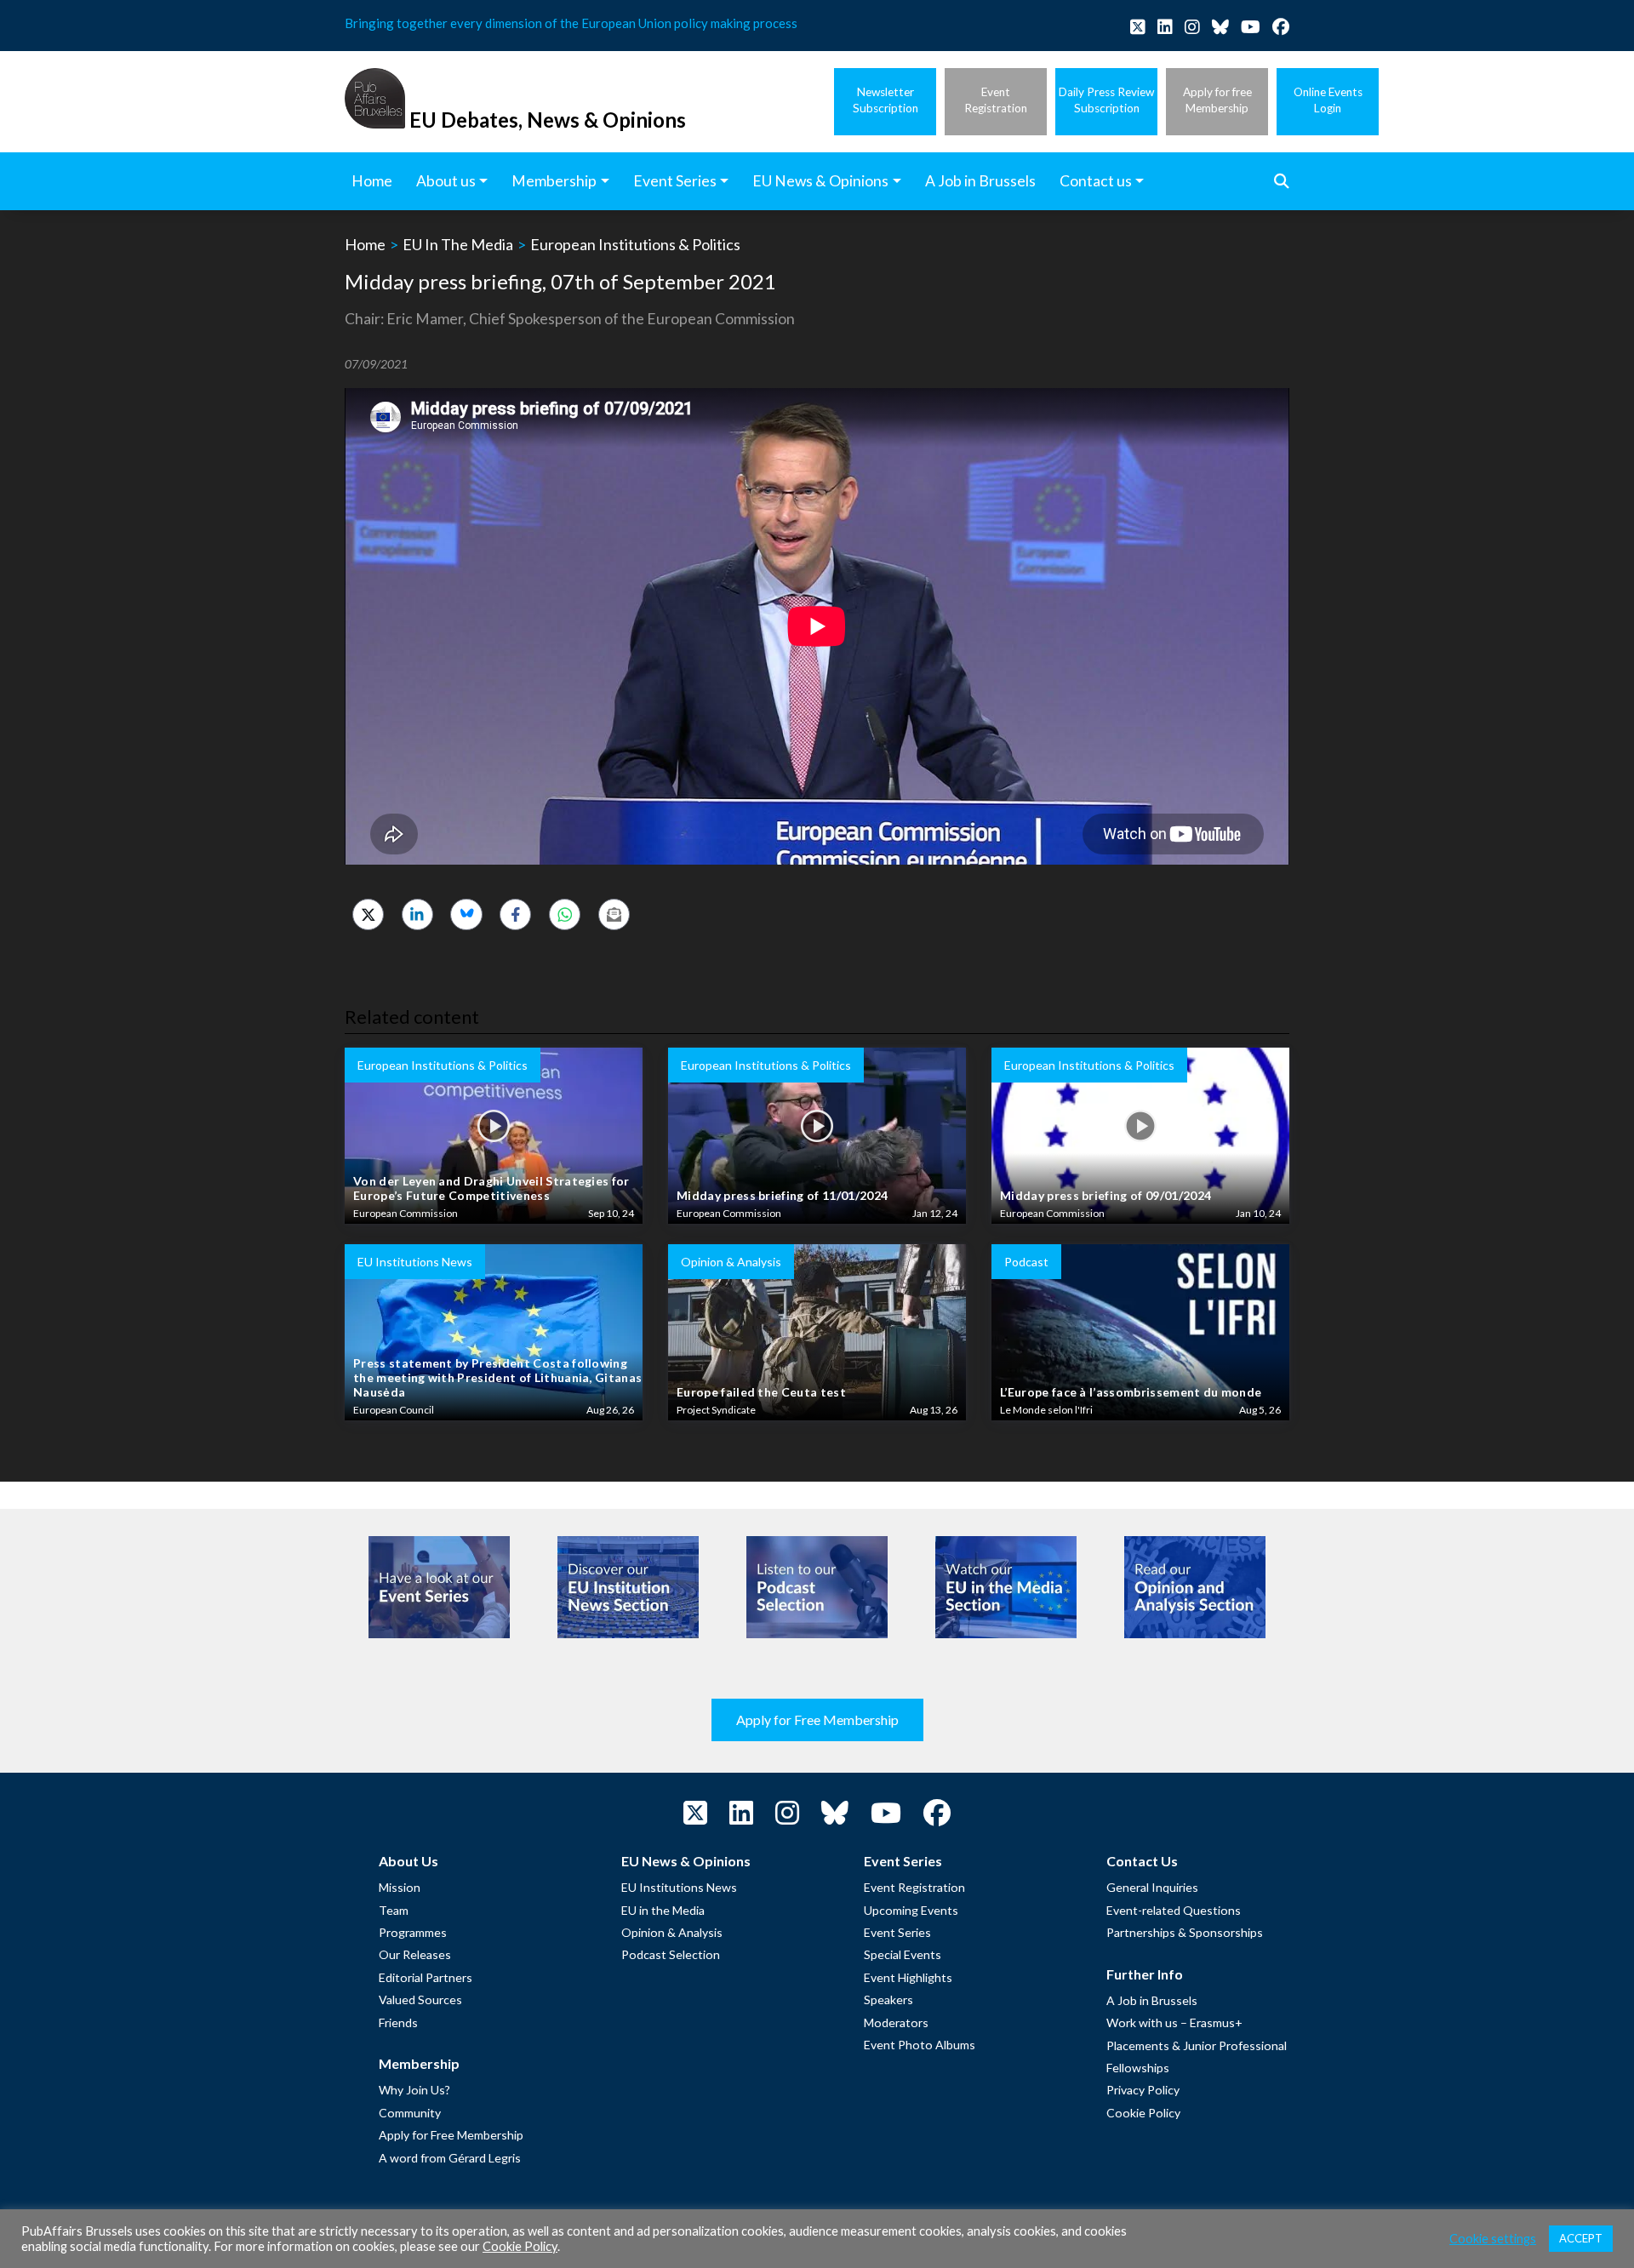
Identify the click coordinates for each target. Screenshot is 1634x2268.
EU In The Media (458, 244)
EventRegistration (996, 100)
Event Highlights (908, 1977)
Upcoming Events (911, 1910)
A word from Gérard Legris (450, 2158)
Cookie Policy (1143, 2113)
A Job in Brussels (1152, 2000)
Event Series (897, 1932)
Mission (400, 1887)
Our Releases (415, 1954)
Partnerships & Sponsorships (1185, 1932)
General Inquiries (1152, 1887)
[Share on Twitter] (368, 914)
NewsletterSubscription (886, 100)
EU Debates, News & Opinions (548, 120)
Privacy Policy (1143, 2090)
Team (394, 1910)
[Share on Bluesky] (466, 914)
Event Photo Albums (920, 2045)
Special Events (903, 1954)
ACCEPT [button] (1581, 2238)
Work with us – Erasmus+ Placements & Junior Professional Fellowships (1197, 2045)
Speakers (888, 1999)
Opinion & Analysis (672, 1932)
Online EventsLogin (1328, 100)
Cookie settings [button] (1493, 2239)
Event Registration (914, 1887)
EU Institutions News (679, 1887)
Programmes (413, 1932)
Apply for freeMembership (1217, 100)
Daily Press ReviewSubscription (1106, 100)
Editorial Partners (426, 1977)
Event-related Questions (1174, 1910)
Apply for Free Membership (817, 1720)
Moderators (896, 2022)
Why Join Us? (414, 2090)
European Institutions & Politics (635, 244)
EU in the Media (663, 1910)
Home (365, 244)
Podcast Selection (671, 1954)
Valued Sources (420, 1999)
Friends (398, 2022)
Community (410, 2113)
